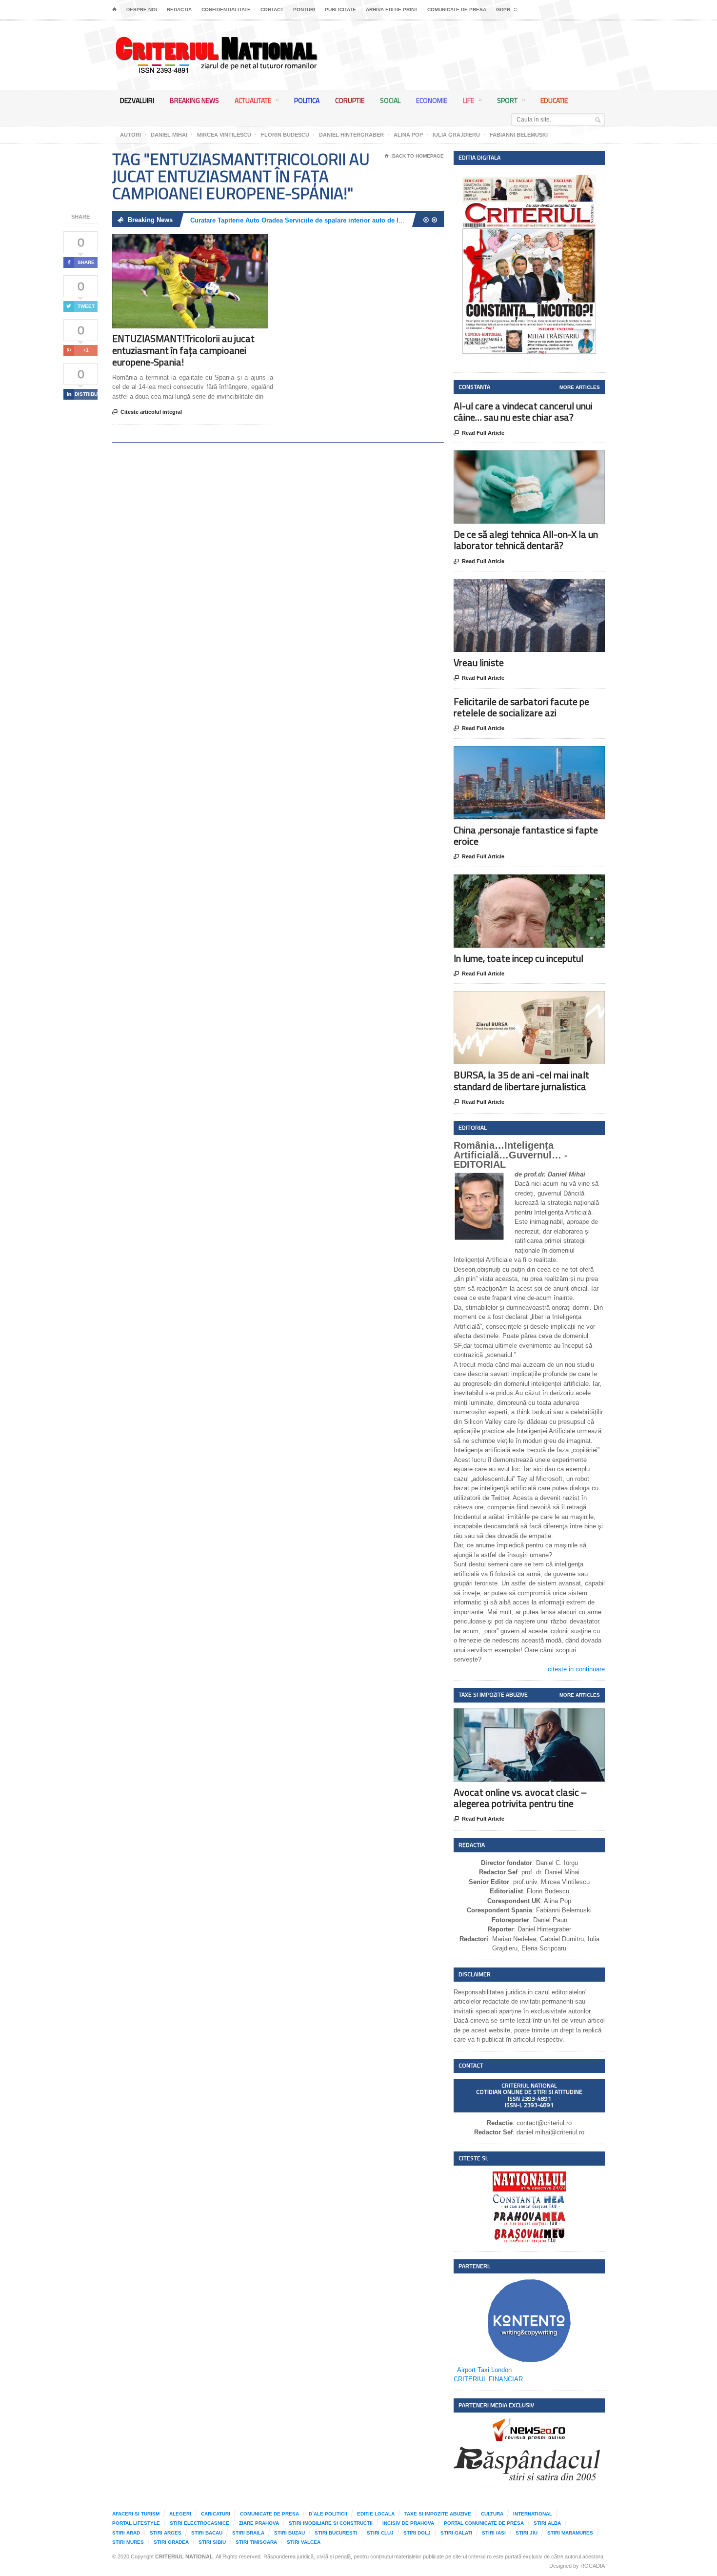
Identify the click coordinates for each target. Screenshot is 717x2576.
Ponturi (304, 10)
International (533, 2514)
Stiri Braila (248, 2533)
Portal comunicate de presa (484, 2523)
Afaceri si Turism (136, 2514)
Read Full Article (479, 433)
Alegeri (180, 2514)
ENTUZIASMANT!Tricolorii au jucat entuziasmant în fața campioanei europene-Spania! (183, 350)
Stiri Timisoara (256, 2542)
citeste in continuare (576, 1669)
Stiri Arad (126, 2533)
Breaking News (194, 100)
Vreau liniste (479, 662)
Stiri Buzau (289, 2533)
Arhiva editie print (392, 10)
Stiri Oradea (171, 2542)
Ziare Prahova (259, 2523)
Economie (432, 100)
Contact (272, 10)
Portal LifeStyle (136, 2523)
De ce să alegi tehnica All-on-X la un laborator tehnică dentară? (526, 540)
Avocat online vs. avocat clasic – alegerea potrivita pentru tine (520, 1798)
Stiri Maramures (570, 2533)
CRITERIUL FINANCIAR (488, 2379)
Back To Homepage (414, 156)
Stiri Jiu (527, 2533)
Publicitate (340, 10)
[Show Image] (178, 243)
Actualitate (253, 100)
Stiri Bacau (207, 2533)
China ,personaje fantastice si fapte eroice (526, 835)
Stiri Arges (166, 2533)
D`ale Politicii (328, 2514)
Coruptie (350, 100)
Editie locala (376, 2514)
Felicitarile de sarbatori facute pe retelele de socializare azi (521, 707)
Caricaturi (216, 2514)
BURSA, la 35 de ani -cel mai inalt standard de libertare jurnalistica (521, 1080)
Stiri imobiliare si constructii (331, 2523)
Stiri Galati (456, 2533)
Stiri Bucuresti (336, 2533)
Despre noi (142, 10)
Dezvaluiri (137, 100)
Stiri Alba (547, 2523)
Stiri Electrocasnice (199, 2523)
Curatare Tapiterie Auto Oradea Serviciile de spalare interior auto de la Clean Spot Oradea (325, 220)
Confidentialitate (226, 10)
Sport (507, 100)
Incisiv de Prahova (408, 2523)
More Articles (580, 387)
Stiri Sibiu (212, 2542)
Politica (307, 100)
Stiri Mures (128, 2542)
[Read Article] (202, 243)
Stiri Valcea (304, 2542)
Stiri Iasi (494, 2533)
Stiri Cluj (380, 2533)
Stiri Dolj (417, 2533)
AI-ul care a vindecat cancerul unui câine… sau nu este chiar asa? (523, 411)
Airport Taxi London (484, 2370)
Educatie (554, 100)
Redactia (179, 10)
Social (390, 100)
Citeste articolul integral (147, 412)
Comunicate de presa (457, 10)
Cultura (492, 2514)
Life (468, 100)
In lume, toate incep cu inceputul (518, 958)
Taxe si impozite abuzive (438, 2514)
